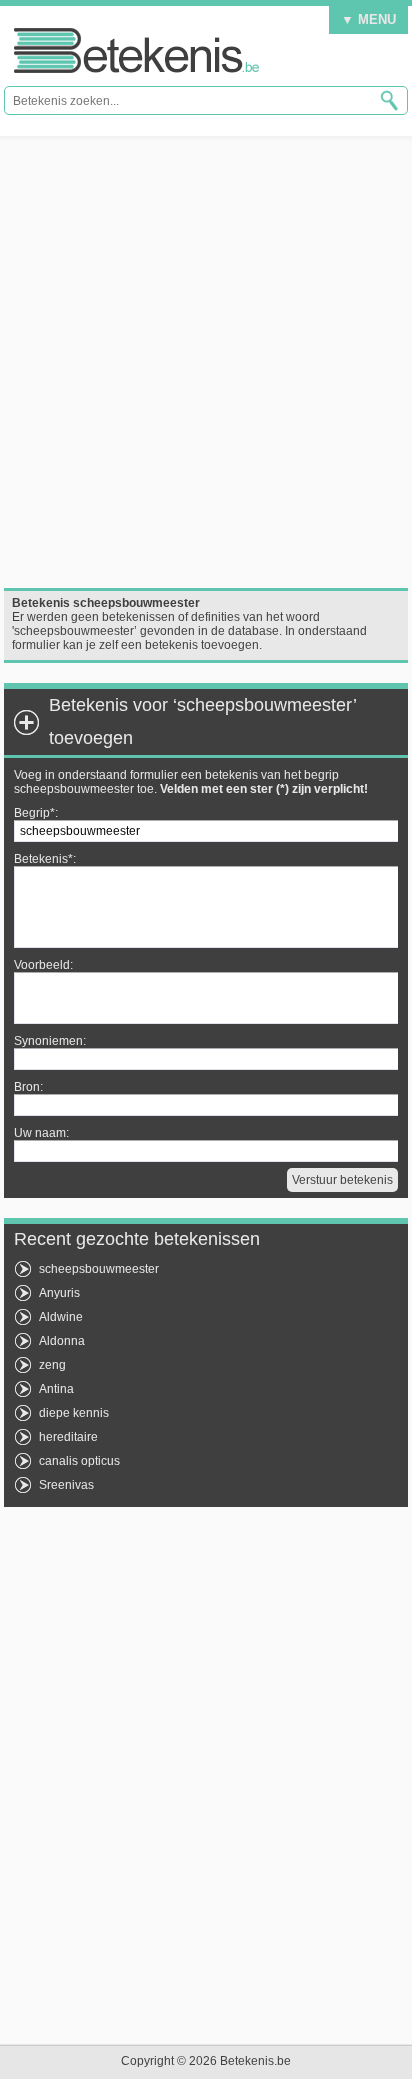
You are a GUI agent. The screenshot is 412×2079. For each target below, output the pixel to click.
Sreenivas (66, 1485)
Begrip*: (36, 813)
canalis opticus (79, 1461)
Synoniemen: (50, 1041)
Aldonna (62, 1341)
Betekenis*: (45, 859)
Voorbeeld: (43, 965)
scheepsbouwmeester (99, 1269)
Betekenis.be (136, 50)
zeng (52, 1365)
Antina (56, 1389)
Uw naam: (41, 1133)
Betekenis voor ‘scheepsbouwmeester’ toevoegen (202, 721)
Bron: (28, 1087)
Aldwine (61, 1317)
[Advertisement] (206, 362)
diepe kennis (74, 1413)
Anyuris (59, 1293)
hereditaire (68, 1437)
